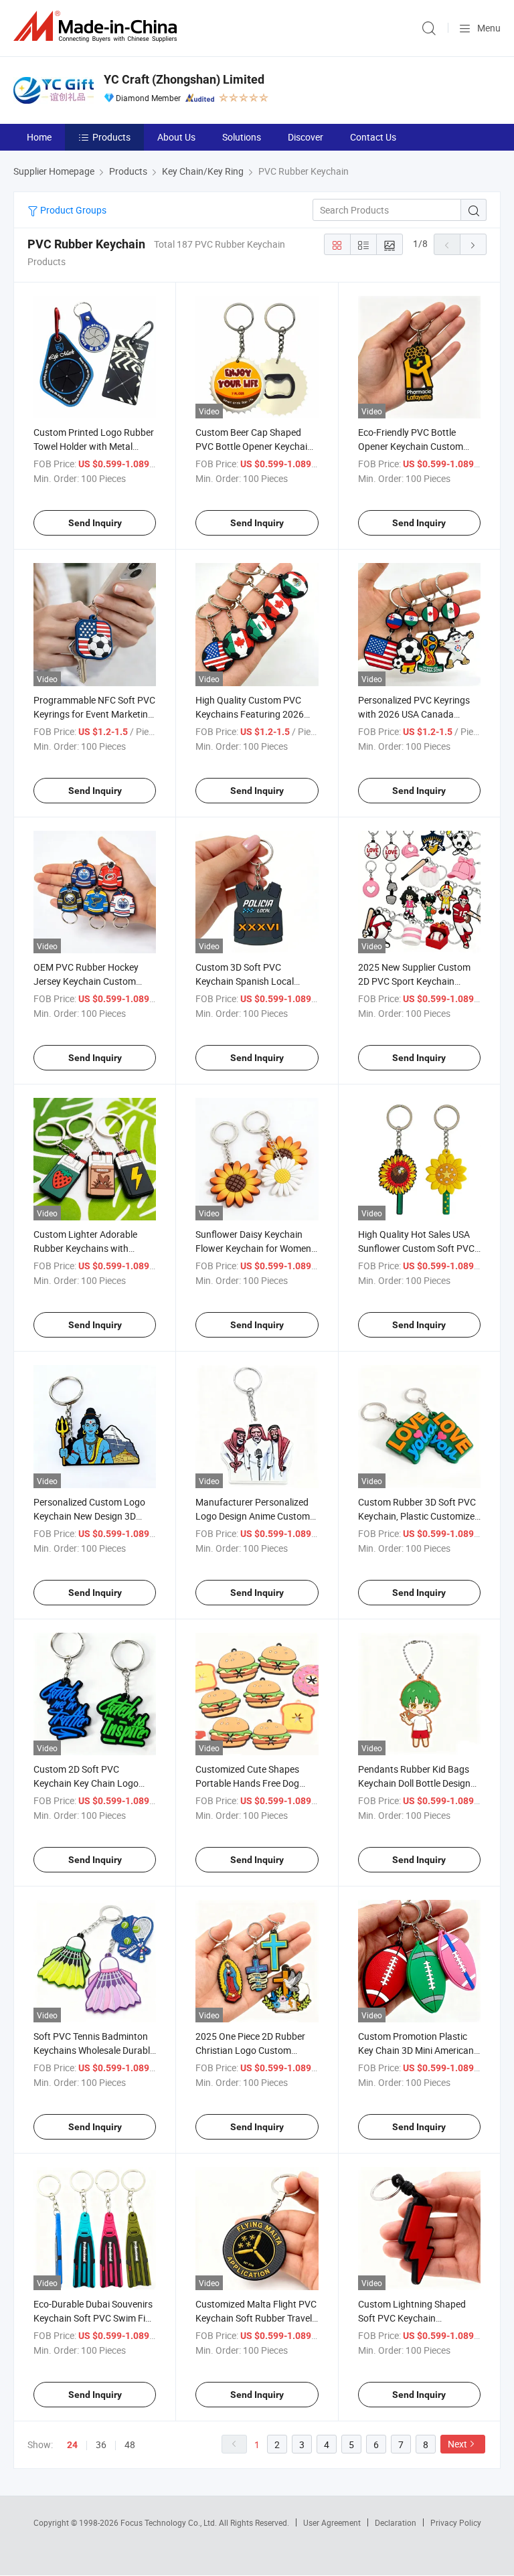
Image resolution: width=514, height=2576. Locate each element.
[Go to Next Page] (473, 244)
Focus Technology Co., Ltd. (170, 2522)
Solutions (242, 137)
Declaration (396, 2522)
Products (111, 137)
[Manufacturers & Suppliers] (98, 26)
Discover (306, 137)
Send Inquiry (95, 523)
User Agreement (332, 2522)
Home (39, 137)
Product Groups (72, 210)
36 (101, 2444)
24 (72, 2445)
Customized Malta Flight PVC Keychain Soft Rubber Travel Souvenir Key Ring (256, 2318)
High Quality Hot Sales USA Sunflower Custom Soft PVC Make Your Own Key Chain (416, 1248)
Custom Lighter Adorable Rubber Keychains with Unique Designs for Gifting (87, 1248)
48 (130, 2444)
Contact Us (373, 137)
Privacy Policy (456, 2522)
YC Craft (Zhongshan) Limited (184, 79)
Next (457, 2444)
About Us (176, 137)
